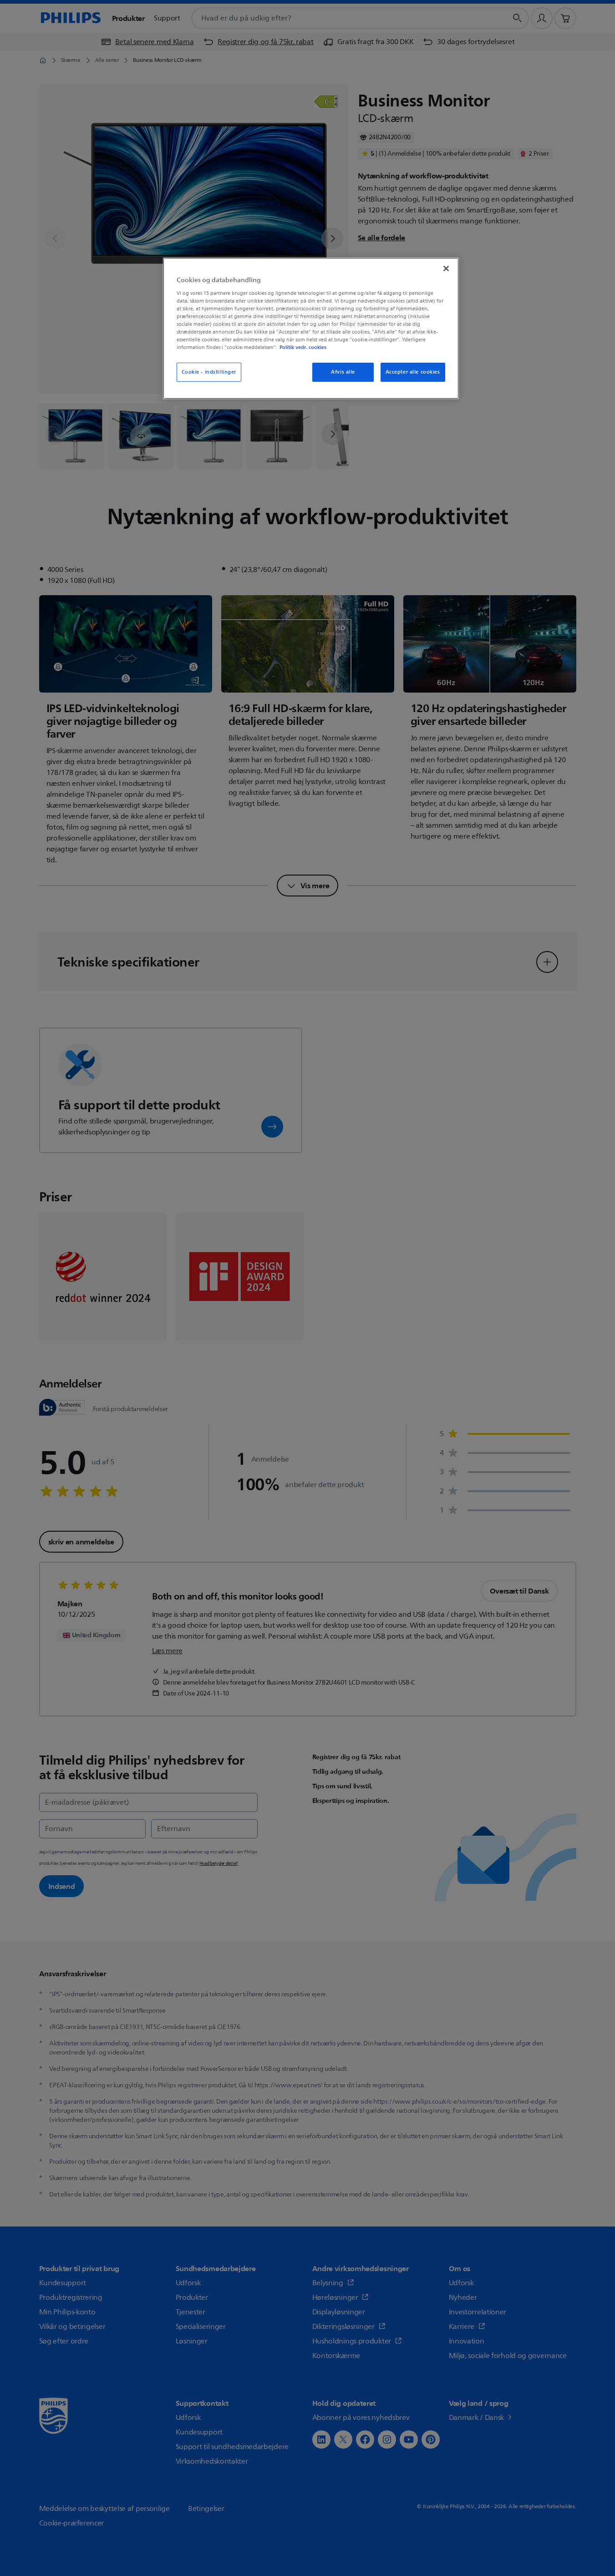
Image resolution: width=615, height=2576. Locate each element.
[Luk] (446, 268)
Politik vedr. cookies (303, 347)
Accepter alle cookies (413, 372)
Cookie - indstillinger (209, 372)
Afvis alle (343, 372)
